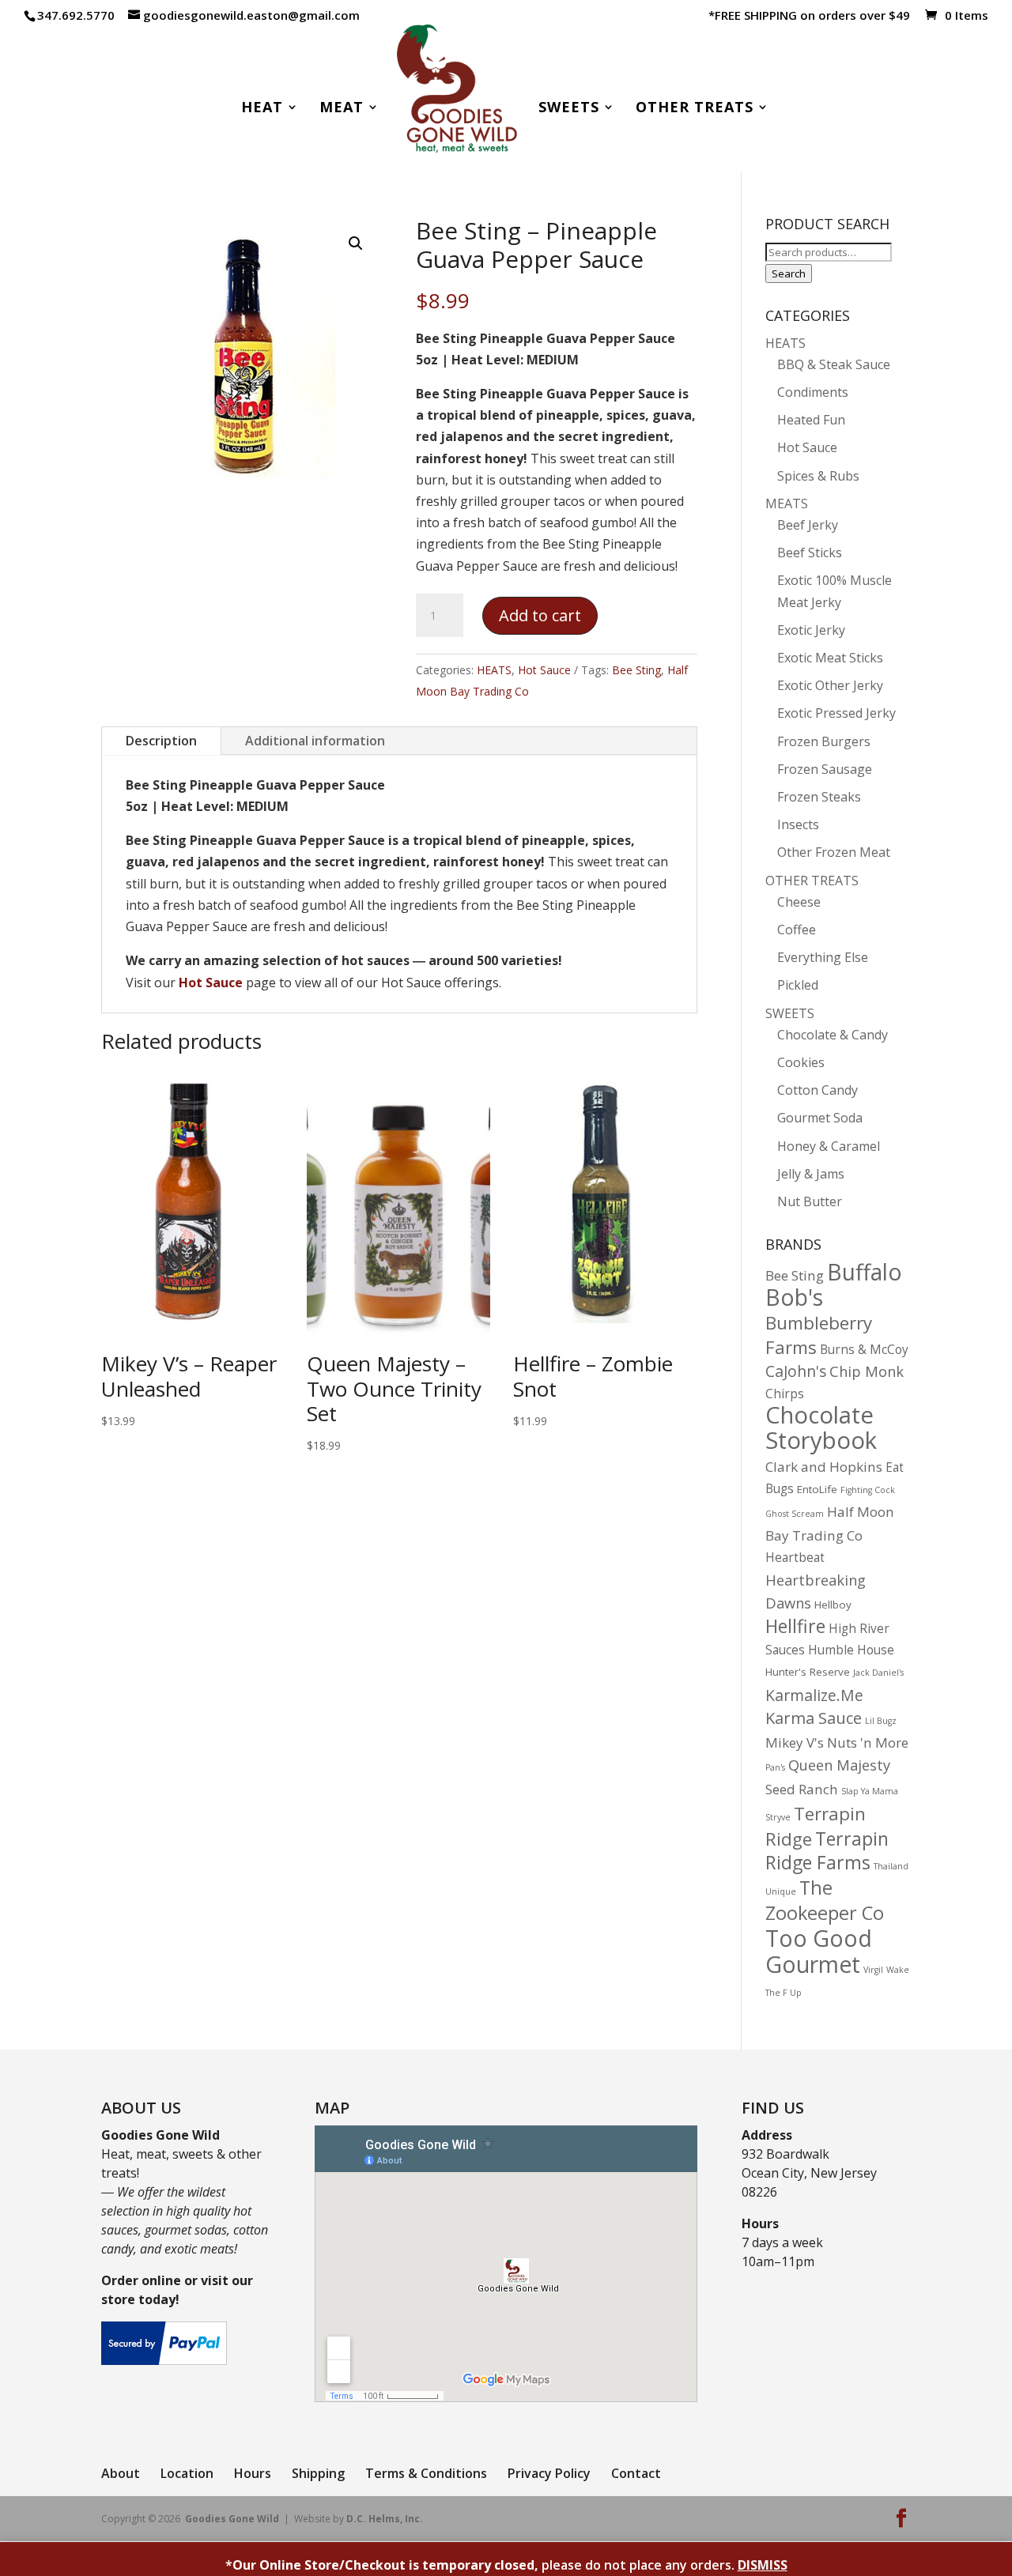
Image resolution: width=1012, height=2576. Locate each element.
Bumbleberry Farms (819, 1335)
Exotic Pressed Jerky (836, 713)
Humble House (851, 1650)
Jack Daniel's (878, 1673)
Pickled (798, 985)
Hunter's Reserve (808, 1672)
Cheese (799, 902)
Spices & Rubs (818, 476)
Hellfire (795, 1626)
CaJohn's (796, 1371)
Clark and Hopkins (824, 1467)
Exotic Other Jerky (830, 685)
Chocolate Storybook (821, 1428)
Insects (798, 824)
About (121, 2473)
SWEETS (790, 1013)
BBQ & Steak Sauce (834, 364)
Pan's (775, 1767)
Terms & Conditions (426, 2473)
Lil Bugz (881, 1721)
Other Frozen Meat (834, 852)
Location (187, 2473)
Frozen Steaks (819, 797)
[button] (356, 243)
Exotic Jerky (811, 630)
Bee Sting (636, 670)
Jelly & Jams (811, 1174)
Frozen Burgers (824, 741)
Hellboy (833, 1605)
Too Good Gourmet (819, 1951)
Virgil (873, 1970)
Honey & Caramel (829, 1146)
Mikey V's (795, 1742)
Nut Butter (810, 1201)
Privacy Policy (549, 2473)
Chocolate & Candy (833, 1035)
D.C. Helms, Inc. (385, 2519)
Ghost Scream (795, 1514)
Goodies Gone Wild (232, 2519)
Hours (253, 2473)
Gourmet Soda (820, 1118)
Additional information (315, 741)
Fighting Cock (868, 1490)
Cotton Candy (818, 1090)
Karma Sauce (814, 1718)
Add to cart (540, 615)
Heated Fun (811, 420)
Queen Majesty (839, 1765)
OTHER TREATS (812, 881)
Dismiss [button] (763, 2565)
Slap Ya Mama (870, 1791)
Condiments (813, 392)
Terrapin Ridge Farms (827, 1850)
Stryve (778, 1817)
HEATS (494, 670)
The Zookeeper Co (825, 1900)
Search (789, 273)
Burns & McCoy (864, 1350)
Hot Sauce (544, 670)
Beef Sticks (810, 553)
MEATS (787, 504)
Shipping (318, 2473)
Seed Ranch (802, 1789)
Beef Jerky (808, 525)
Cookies (801, 1062)
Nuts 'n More (868, 1742)
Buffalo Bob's (834, 1284)
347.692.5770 (76, 15)
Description (161, 741)
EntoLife (817, 1489)
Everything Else (823, 957)
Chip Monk (867, 1371)
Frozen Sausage (825, 769)
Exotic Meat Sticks (830, 658)
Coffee (797, 930)
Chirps (785, 1394)
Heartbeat (795, 1558)
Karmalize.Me (814, 1695)
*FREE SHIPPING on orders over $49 (809, 16)
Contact (636, 2473)
